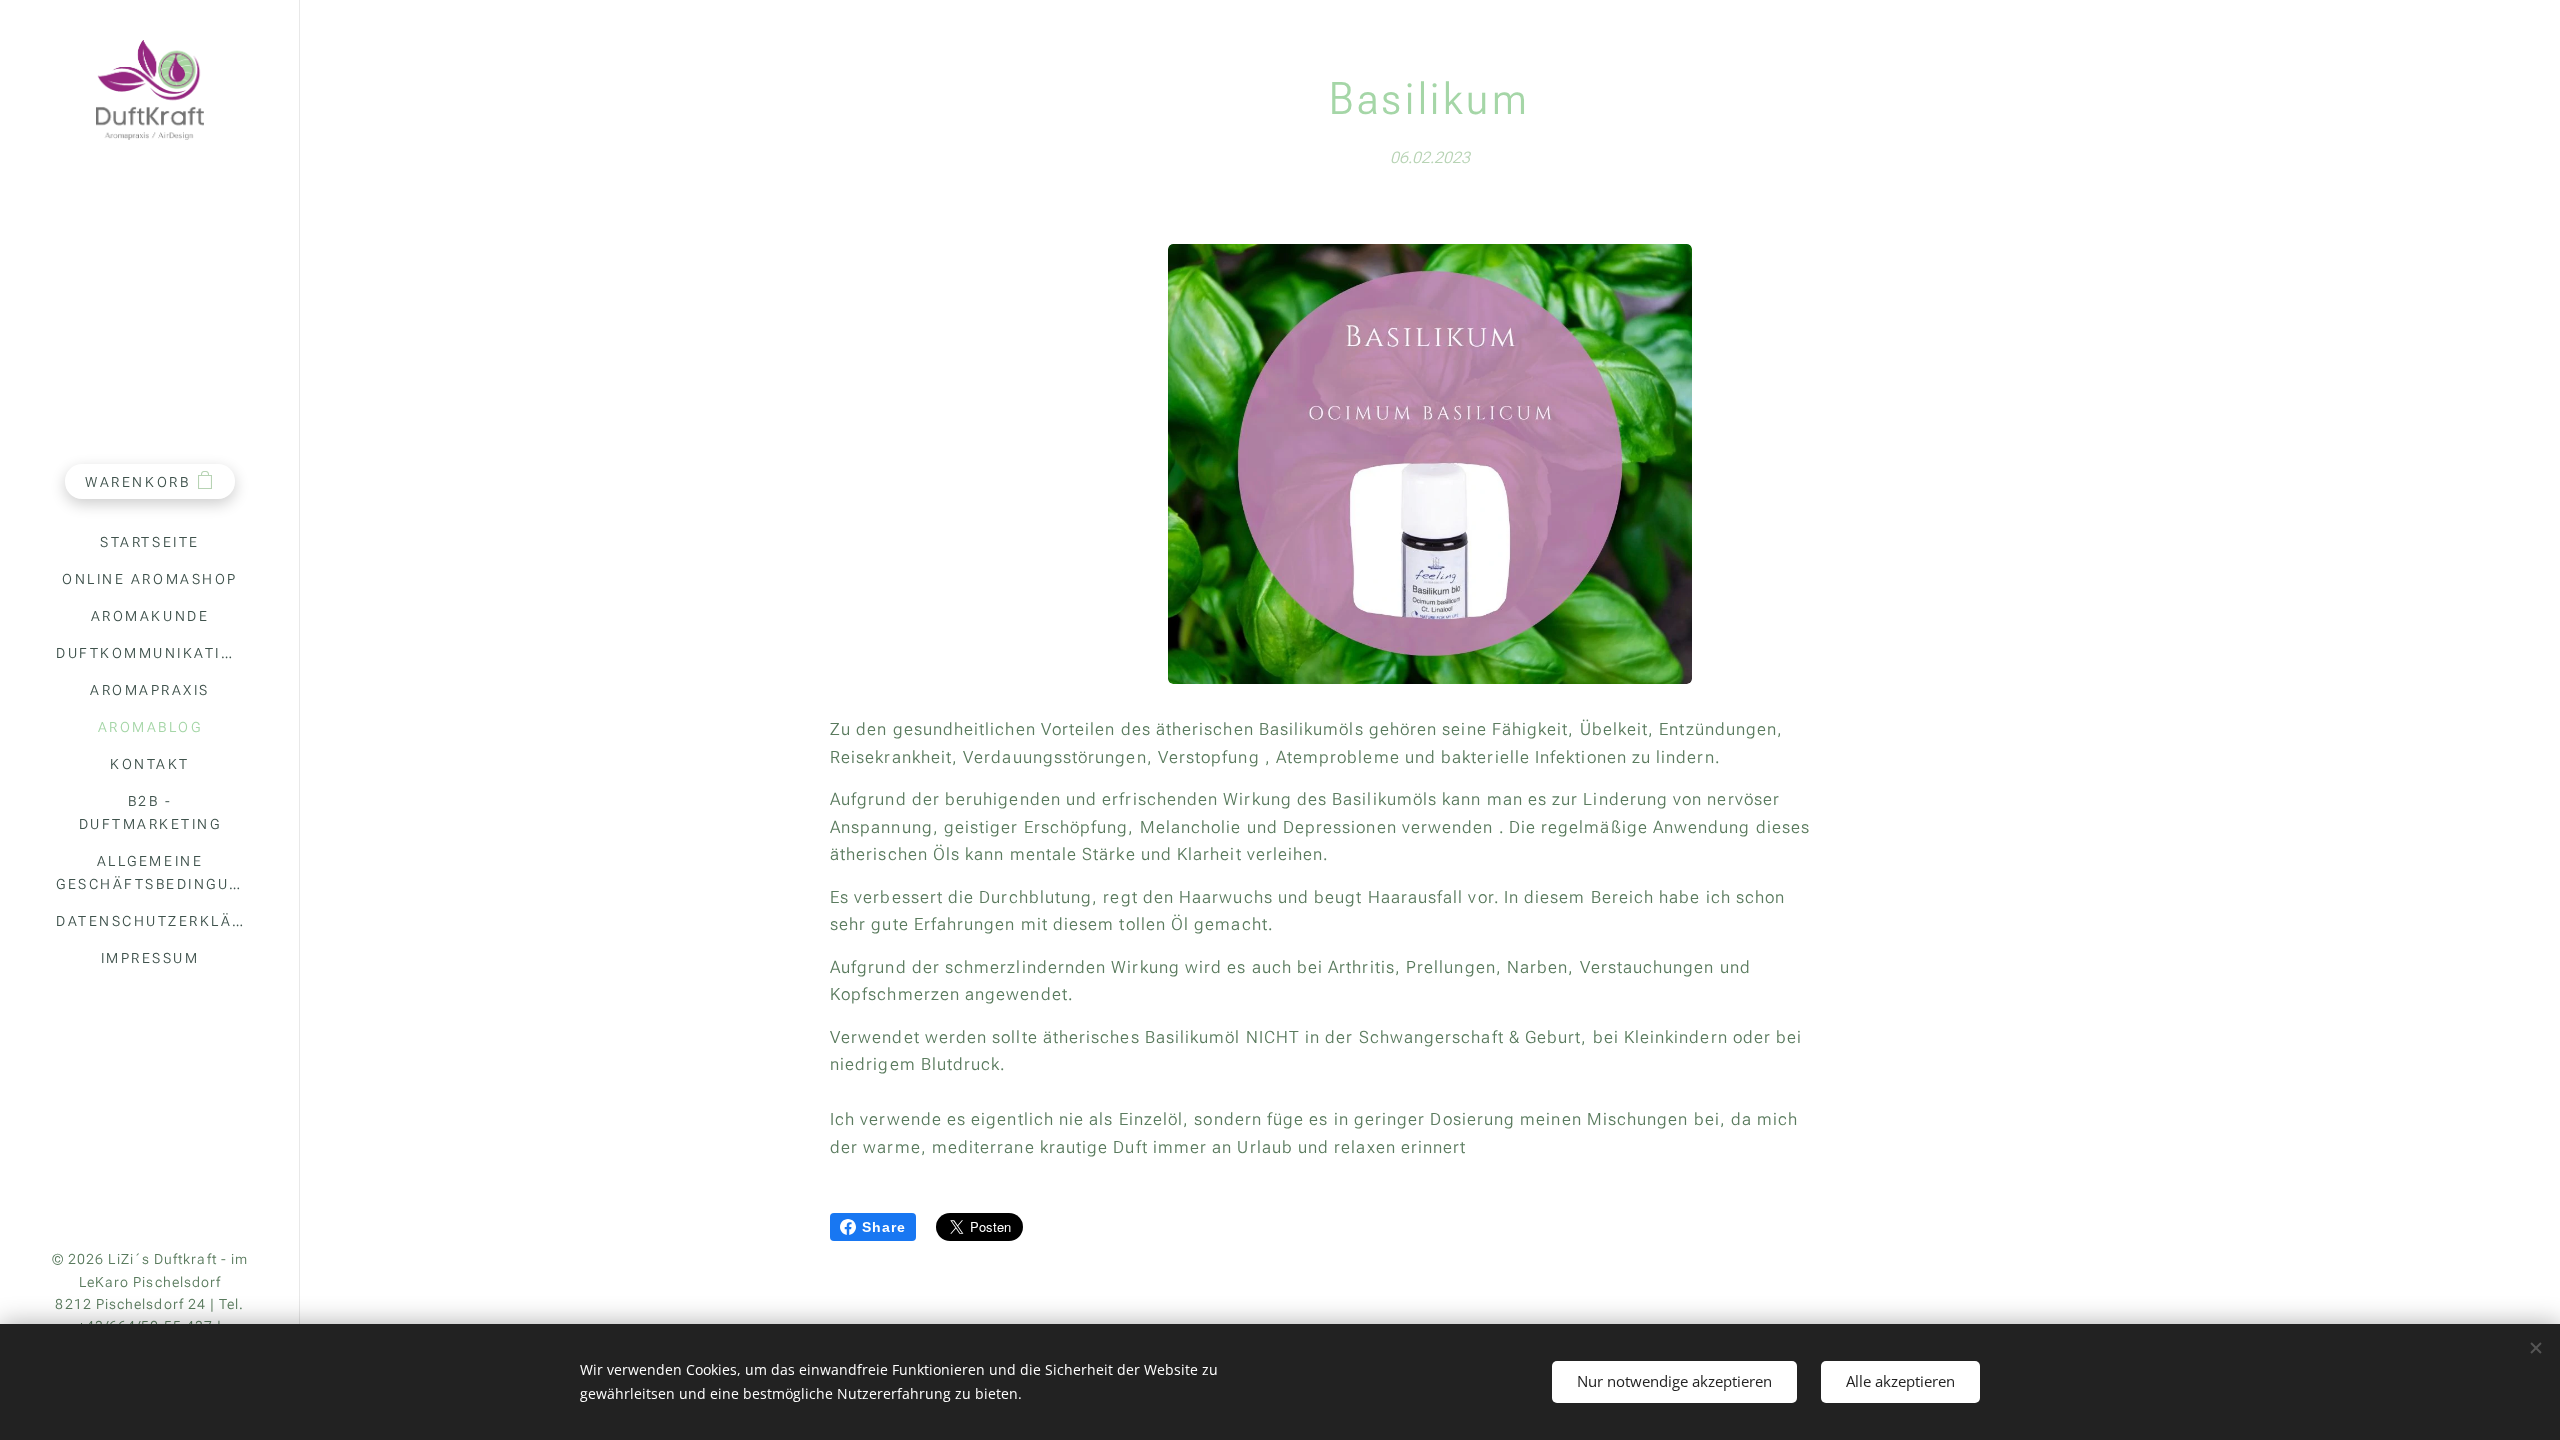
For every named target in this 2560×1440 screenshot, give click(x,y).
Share (884, 1227)
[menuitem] (150, 542)
